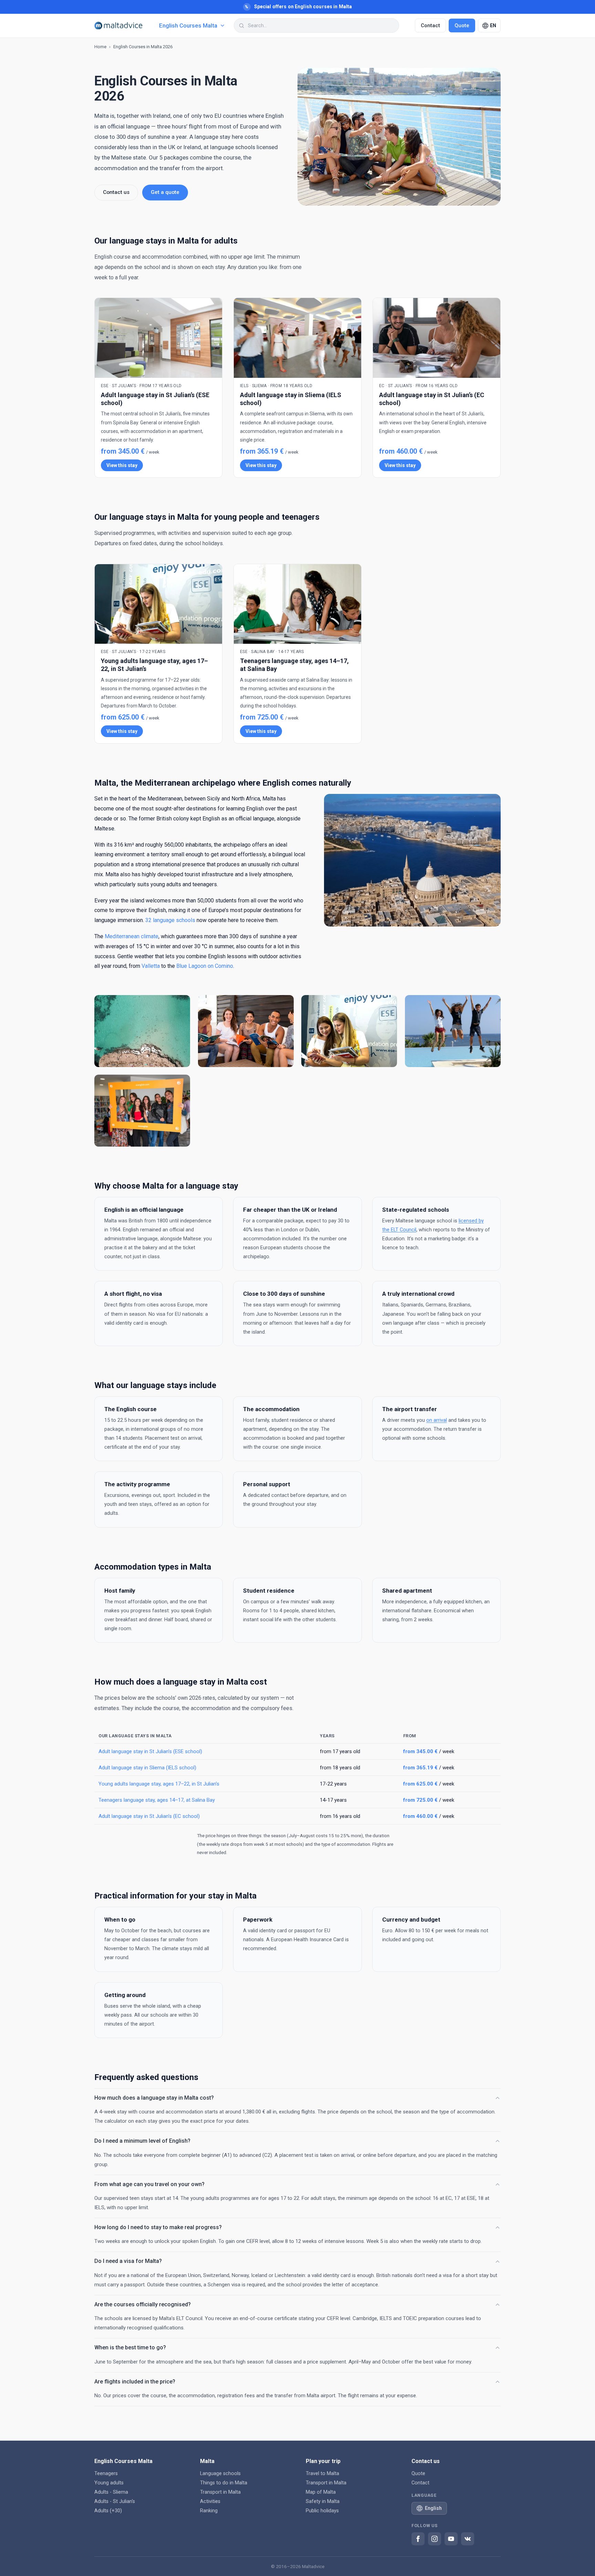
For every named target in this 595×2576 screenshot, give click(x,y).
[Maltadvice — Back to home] (118, 26)
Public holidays (322, 2511)
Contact (430, 25)
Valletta (151, 966)
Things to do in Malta (224, 2483)
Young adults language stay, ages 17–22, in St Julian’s (159, 1784)
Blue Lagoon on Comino (205, 966)
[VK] (468, 2539)
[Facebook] (418, 2539)
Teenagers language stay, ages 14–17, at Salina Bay (157, 1800)
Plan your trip (323, 2461)
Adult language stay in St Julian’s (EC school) (149, 1816)
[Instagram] (435, 2539)
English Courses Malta (123, 2461)
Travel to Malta (322, 2474)
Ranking (209, 2511)
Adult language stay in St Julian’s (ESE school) (150, 1751)
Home (100, 47)
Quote (462, 25)
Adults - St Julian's (115, 2501)
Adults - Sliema (111, 2492)
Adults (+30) (108, 2511)
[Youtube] (451, 2539)
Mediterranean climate (132, 936)
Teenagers (106, 2474)
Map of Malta (321, 2492)
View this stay (122, 465)
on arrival (437, 1420)
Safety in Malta (323, 2501)
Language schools (220, 2474)
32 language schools (170, 920)
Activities (210, 2501)
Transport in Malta (220, 2492)
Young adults (109, 2483)
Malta (207, 2461)
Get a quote (165, 192)
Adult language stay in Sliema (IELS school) (147, 1768)
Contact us (116, 192)
